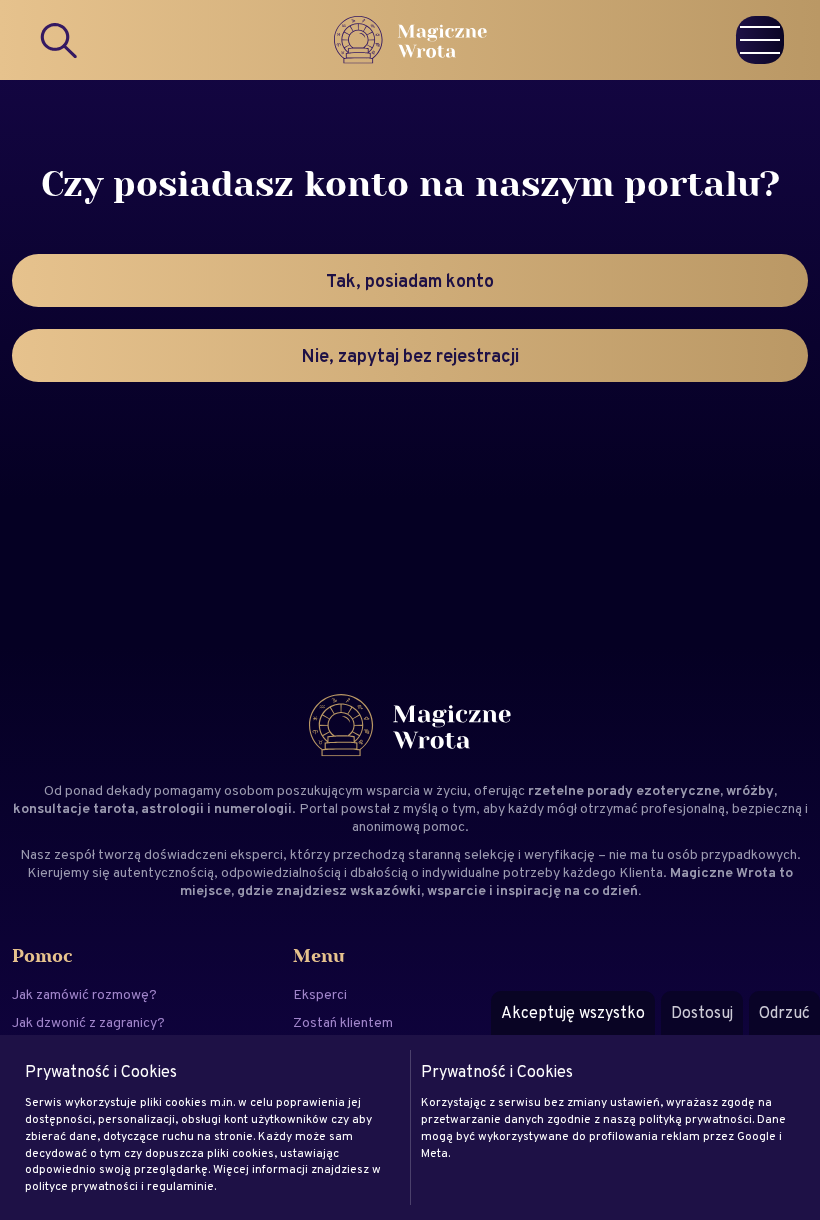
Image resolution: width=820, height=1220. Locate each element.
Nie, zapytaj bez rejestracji (410, 355)
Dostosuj (702, 1012)
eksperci (256, 854)
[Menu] (760, 40)
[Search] (60, 40)
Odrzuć (784, 1012)
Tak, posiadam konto (410, 280)
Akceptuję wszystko (573, 1012)
